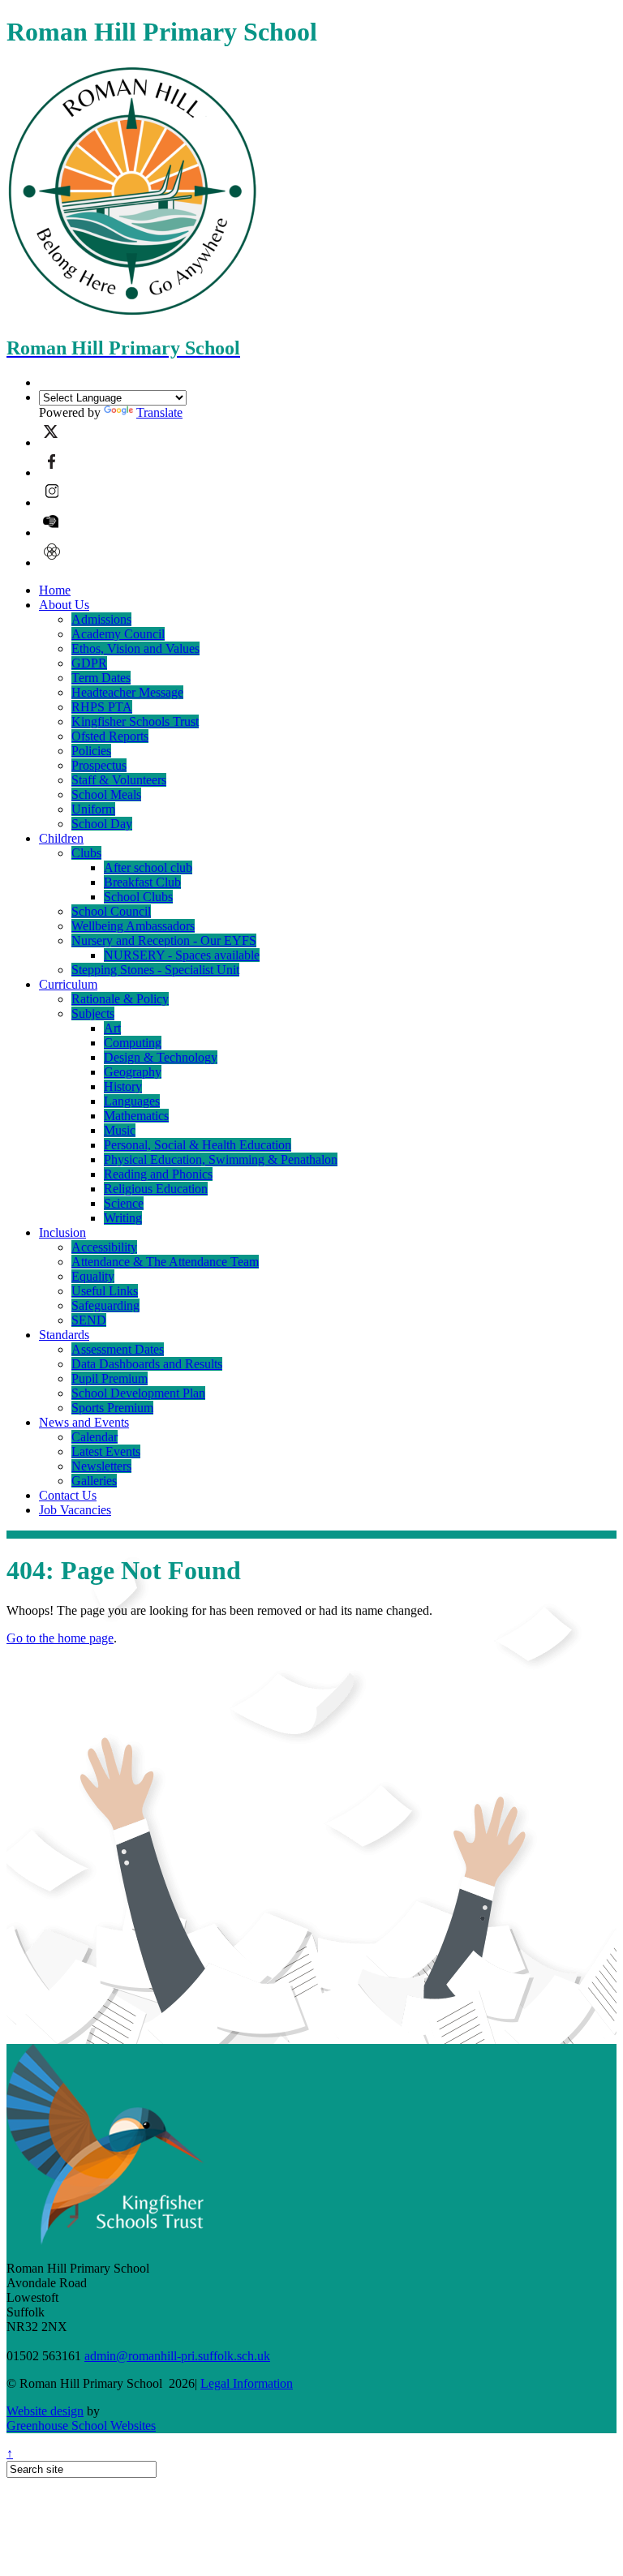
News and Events (84, 1422)
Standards (64, 1335)
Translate (159, 412)
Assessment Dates (118, 1349)
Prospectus (99, 765)
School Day (102, 824)
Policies (91, 751)
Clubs (86, 853)
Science (124, 1203)
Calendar (95, 1437)
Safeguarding (105, 1305)
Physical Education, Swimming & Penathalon (221, 1159)
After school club (148, 867)
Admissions (101, 619)
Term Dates (101, 678)
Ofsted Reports (110, 736)
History (123, 1086)
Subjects (93, 1013)
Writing (123, 1218)
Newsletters (101, 1466)
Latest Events (106, 1451)
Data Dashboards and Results (147, 1364)
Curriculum (68, 984)
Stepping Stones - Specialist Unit (155, 970)
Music (120, 1130)
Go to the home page (60, 1638)
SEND (89, 1320)
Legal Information (247, 2383)
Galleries (94, 1481)
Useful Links (105, 1291)
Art (112, 1028)
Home (55, 590)
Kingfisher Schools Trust (135, 721)
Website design (45, 2411)
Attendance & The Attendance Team (165, 1262)
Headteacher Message (127, 692)
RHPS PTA (102, 707)
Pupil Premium (110, 1378)
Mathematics (136, 1116)
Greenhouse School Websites (81, 2426)
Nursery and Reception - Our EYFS (164, 940)
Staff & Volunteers (119, 780)
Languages (132, 1101)
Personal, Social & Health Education (198, 1145)
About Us (64, 605)
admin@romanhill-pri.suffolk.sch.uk (177, 2356)
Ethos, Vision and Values (135, 648)
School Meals (106, 794)
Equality (93, 1276)
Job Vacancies (75, 1510)
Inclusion (62, 1232)
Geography (133, 1072)
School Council (111, 911)
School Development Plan (138, 1393)
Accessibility (104, 1247)
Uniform (93, 809)
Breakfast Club (142, 882)
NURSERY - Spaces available (182, 955)
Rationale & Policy (120, 999)
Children (61, 838)
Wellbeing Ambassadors (133, 926)
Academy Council (118, 634)
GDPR (89, 663)
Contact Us (68, 1495)
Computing (133, 1043)
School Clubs (138, 897)
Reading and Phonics (158, 1174)
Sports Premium (112, 1408)
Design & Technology (161, 1057)
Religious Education (156, 1189)
